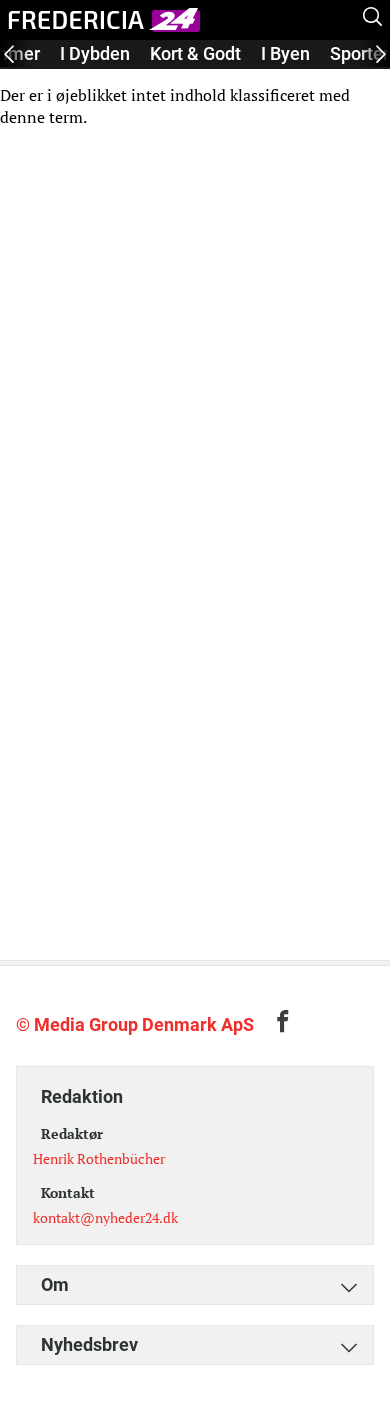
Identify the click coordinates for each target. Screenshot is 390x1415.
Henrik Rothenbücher (99, 1158)
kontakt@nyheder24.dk (105, 1217)
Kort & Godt (195, 53)
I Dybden (95, 53)
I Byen (285, 53)
